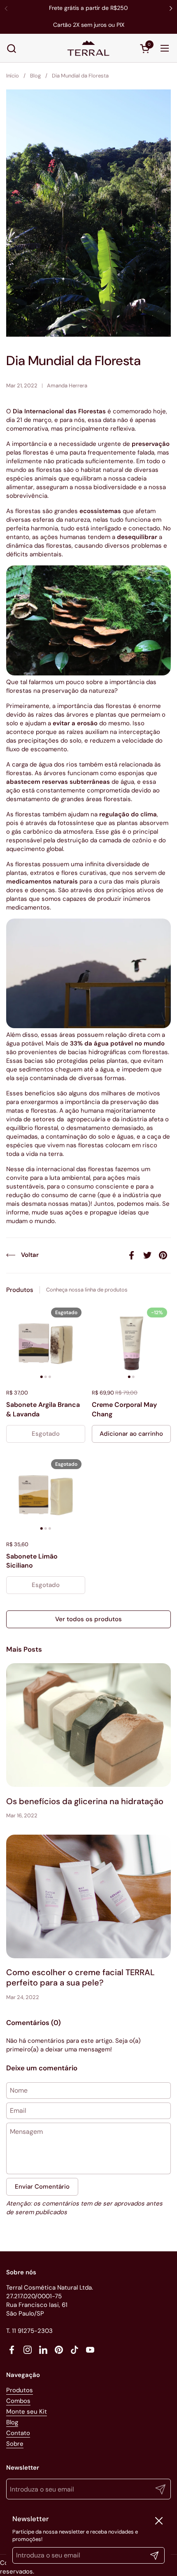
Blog (12, 2422)
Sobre (15, 2444)
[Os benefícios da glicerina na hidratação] (88, 1725)
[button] (11, 48)
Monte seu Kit (27, 2412)
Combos (18, 2401)
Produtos (20, 2390)
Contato (18, 2433)
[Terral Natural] (88, 48)
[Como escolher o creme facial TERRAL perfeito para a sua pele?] (88, 1896)
